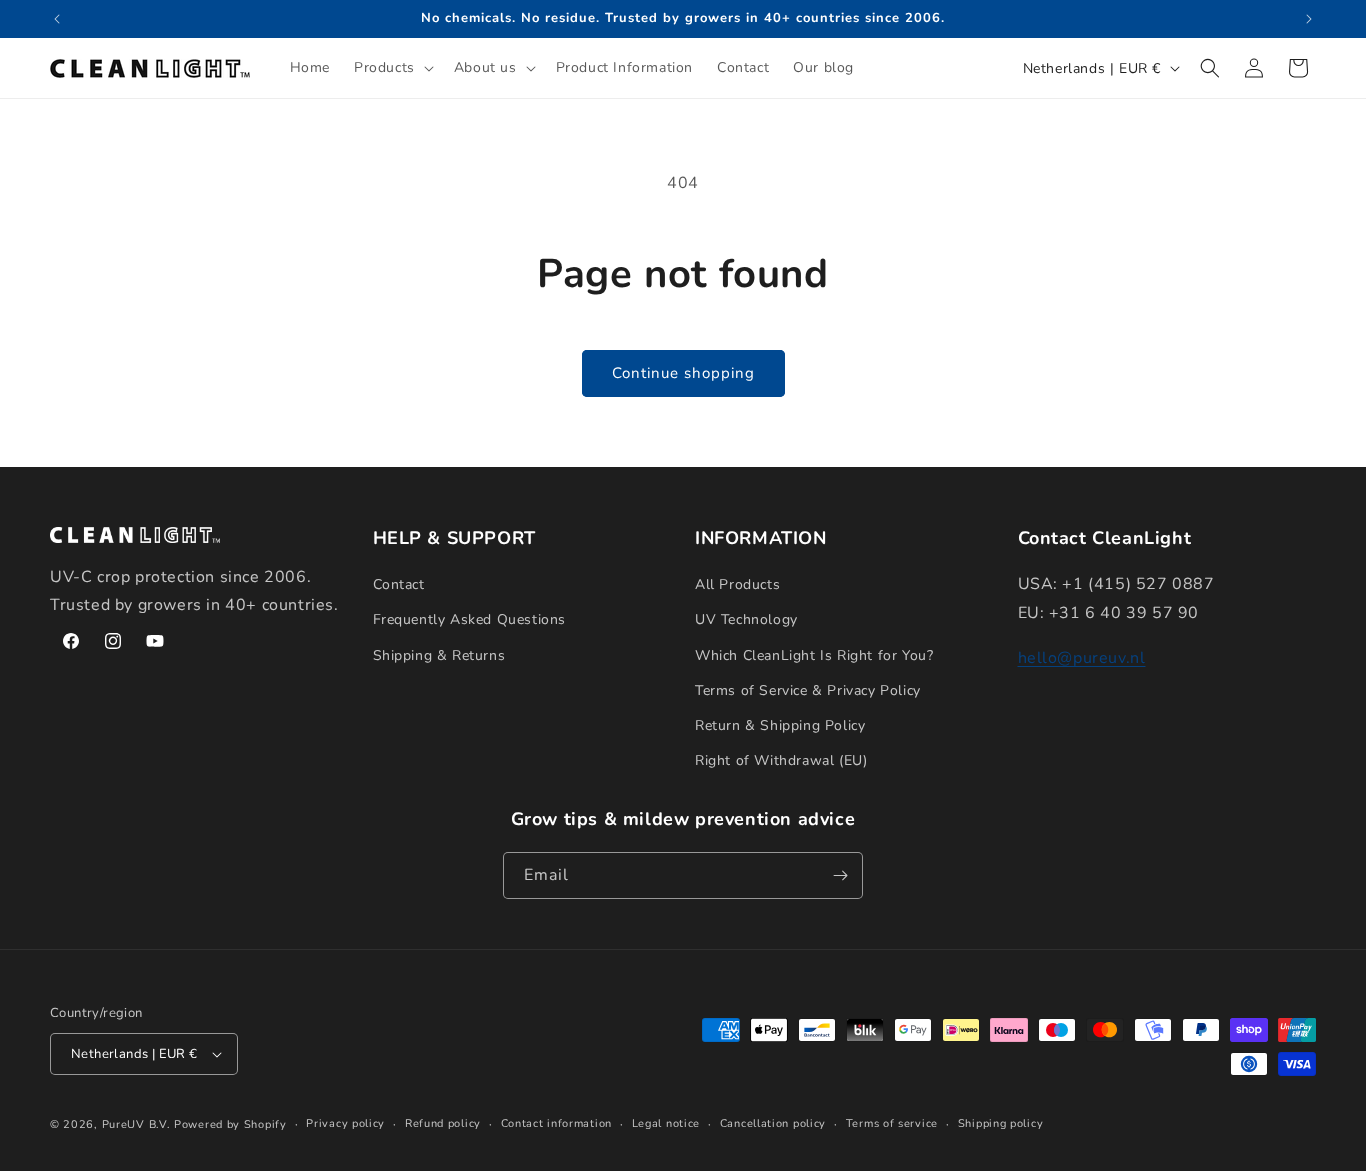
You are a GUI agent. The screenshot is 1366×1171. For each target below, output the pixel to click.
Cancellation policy (773, 1123)
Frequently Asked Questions (470, 619)
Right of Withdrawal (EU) (781, 760)
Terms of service (892, 1123)
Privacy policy (345, 1123)
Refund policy (443, 1123)
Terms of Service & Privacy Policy (808, 690)
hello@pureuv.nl (1082, 658)
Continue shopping (683, 373)
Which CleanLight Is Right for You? (814, 655)
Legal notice (666, 1123)
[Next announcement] (1309, 19)
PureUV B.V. (136, 1124)
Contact (399, 584)
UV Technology (746, 619)
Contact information (556, 1123)
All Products (737, 584)
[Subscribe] (840, 875)
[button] (392, 68)
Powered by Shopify (230, 1124)
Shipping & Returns (439, 655)
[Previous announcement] (57, 19)
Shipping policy (1001, 1123)
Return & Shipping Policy (780, 725)
